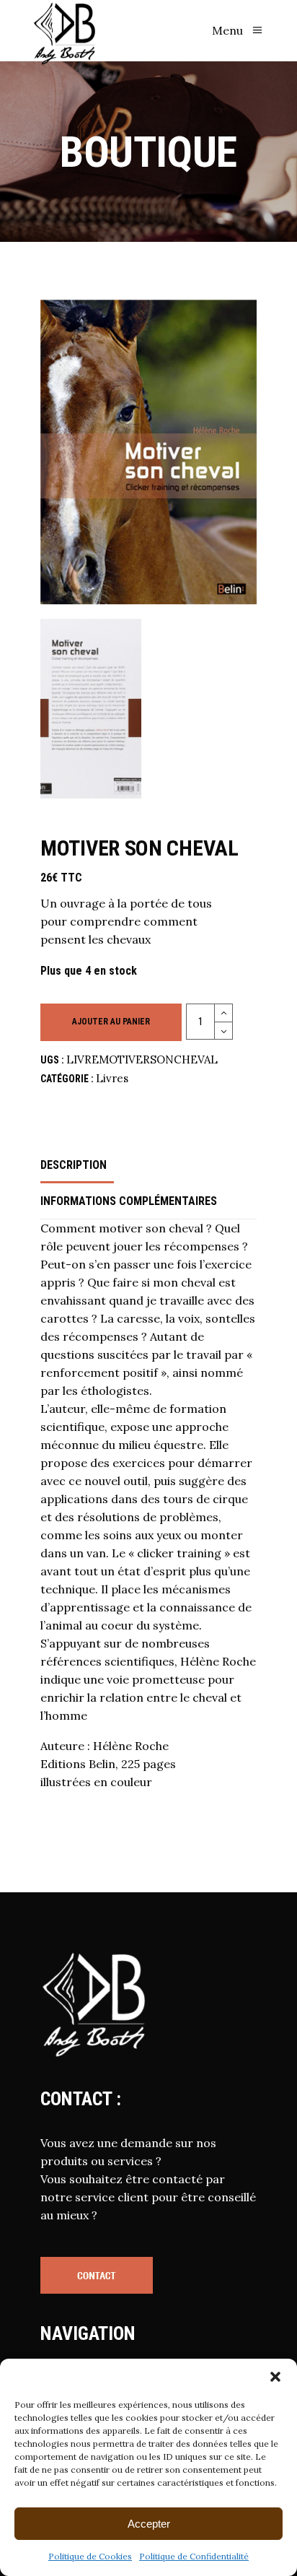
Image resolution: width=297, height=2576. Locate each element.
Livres (112, 1078)
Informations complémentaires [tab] (129, 1201)
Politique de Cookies (90, 2556)
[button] (275, 2377)
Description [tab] (74, 1165)
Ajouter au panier (111, 1022)
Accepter (149, 2524)
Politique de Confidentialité (194, 2556)
